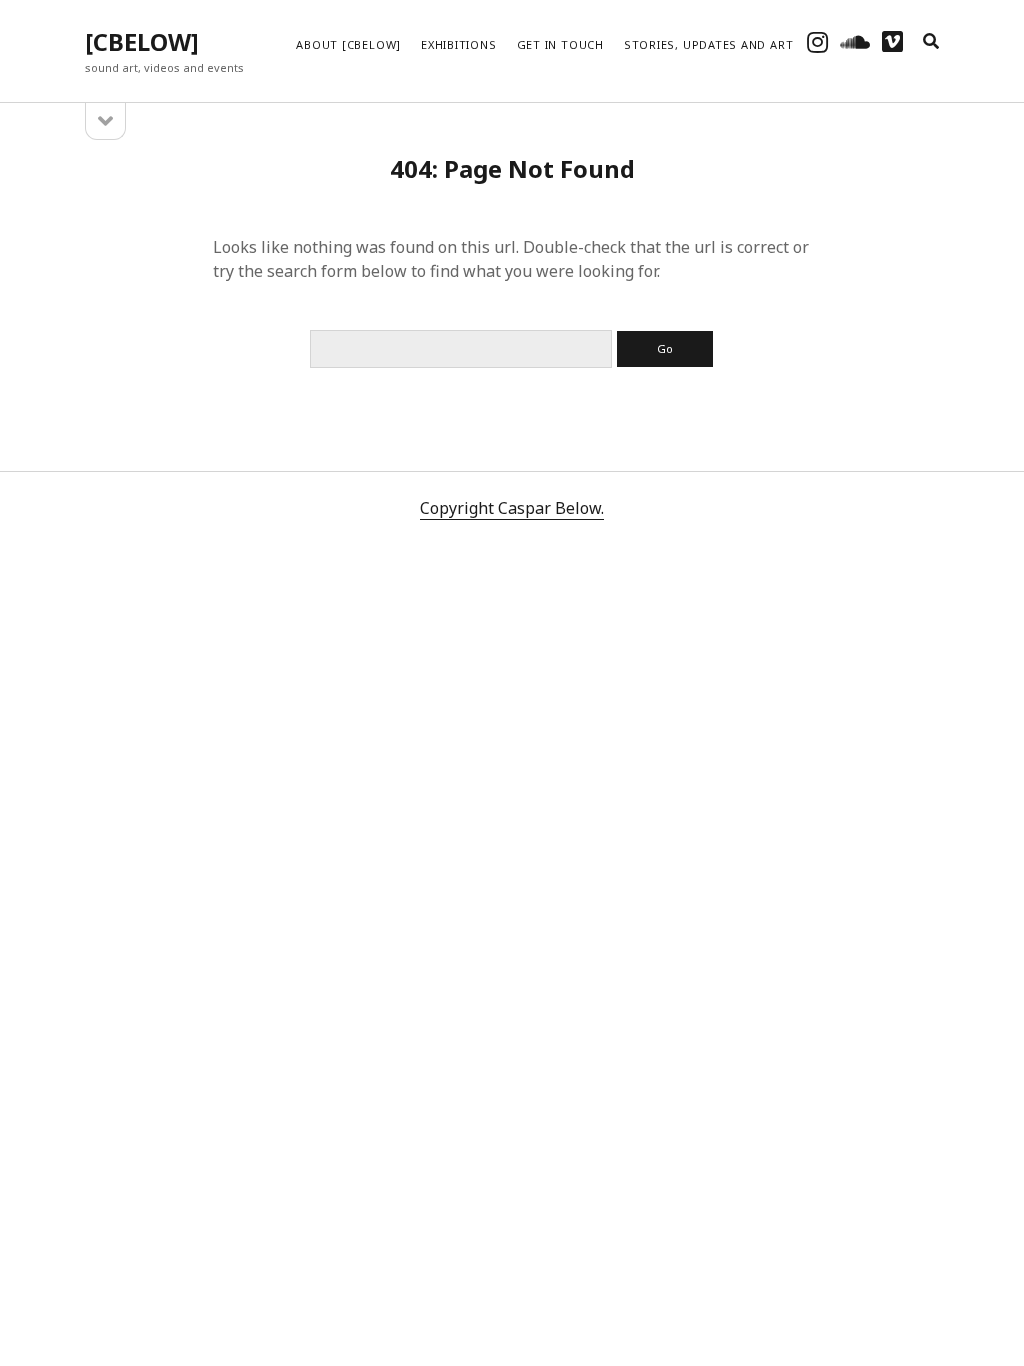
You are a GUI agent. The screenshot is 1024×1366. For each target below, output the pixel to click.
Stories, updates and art (708, 44)
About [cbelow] (348, 44)
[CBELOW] (142, 41)
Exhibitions (458, 44)
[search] (931, 42)
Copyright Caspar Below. (512, 508)
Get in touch (560, 44)
